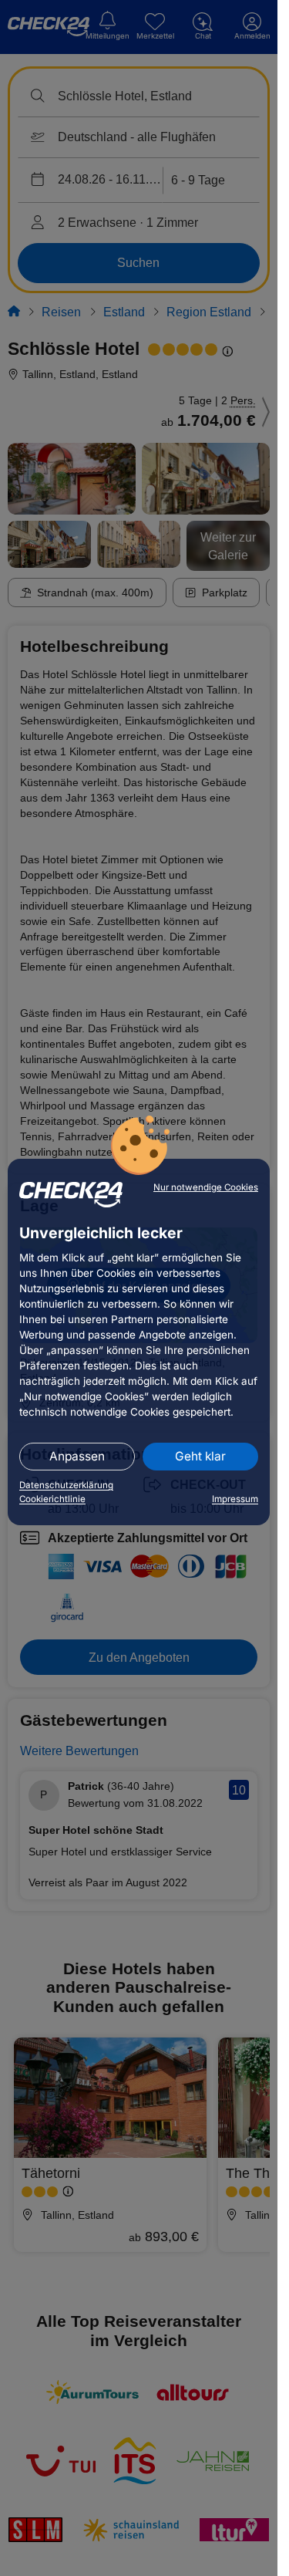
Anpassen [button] (77, 1456)
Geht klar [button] (200, 1456)
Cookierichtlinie (52, 1499)
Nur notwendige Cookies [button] (206, 1187)
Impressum (235, 1499)
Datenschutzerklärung (66, 1485)
